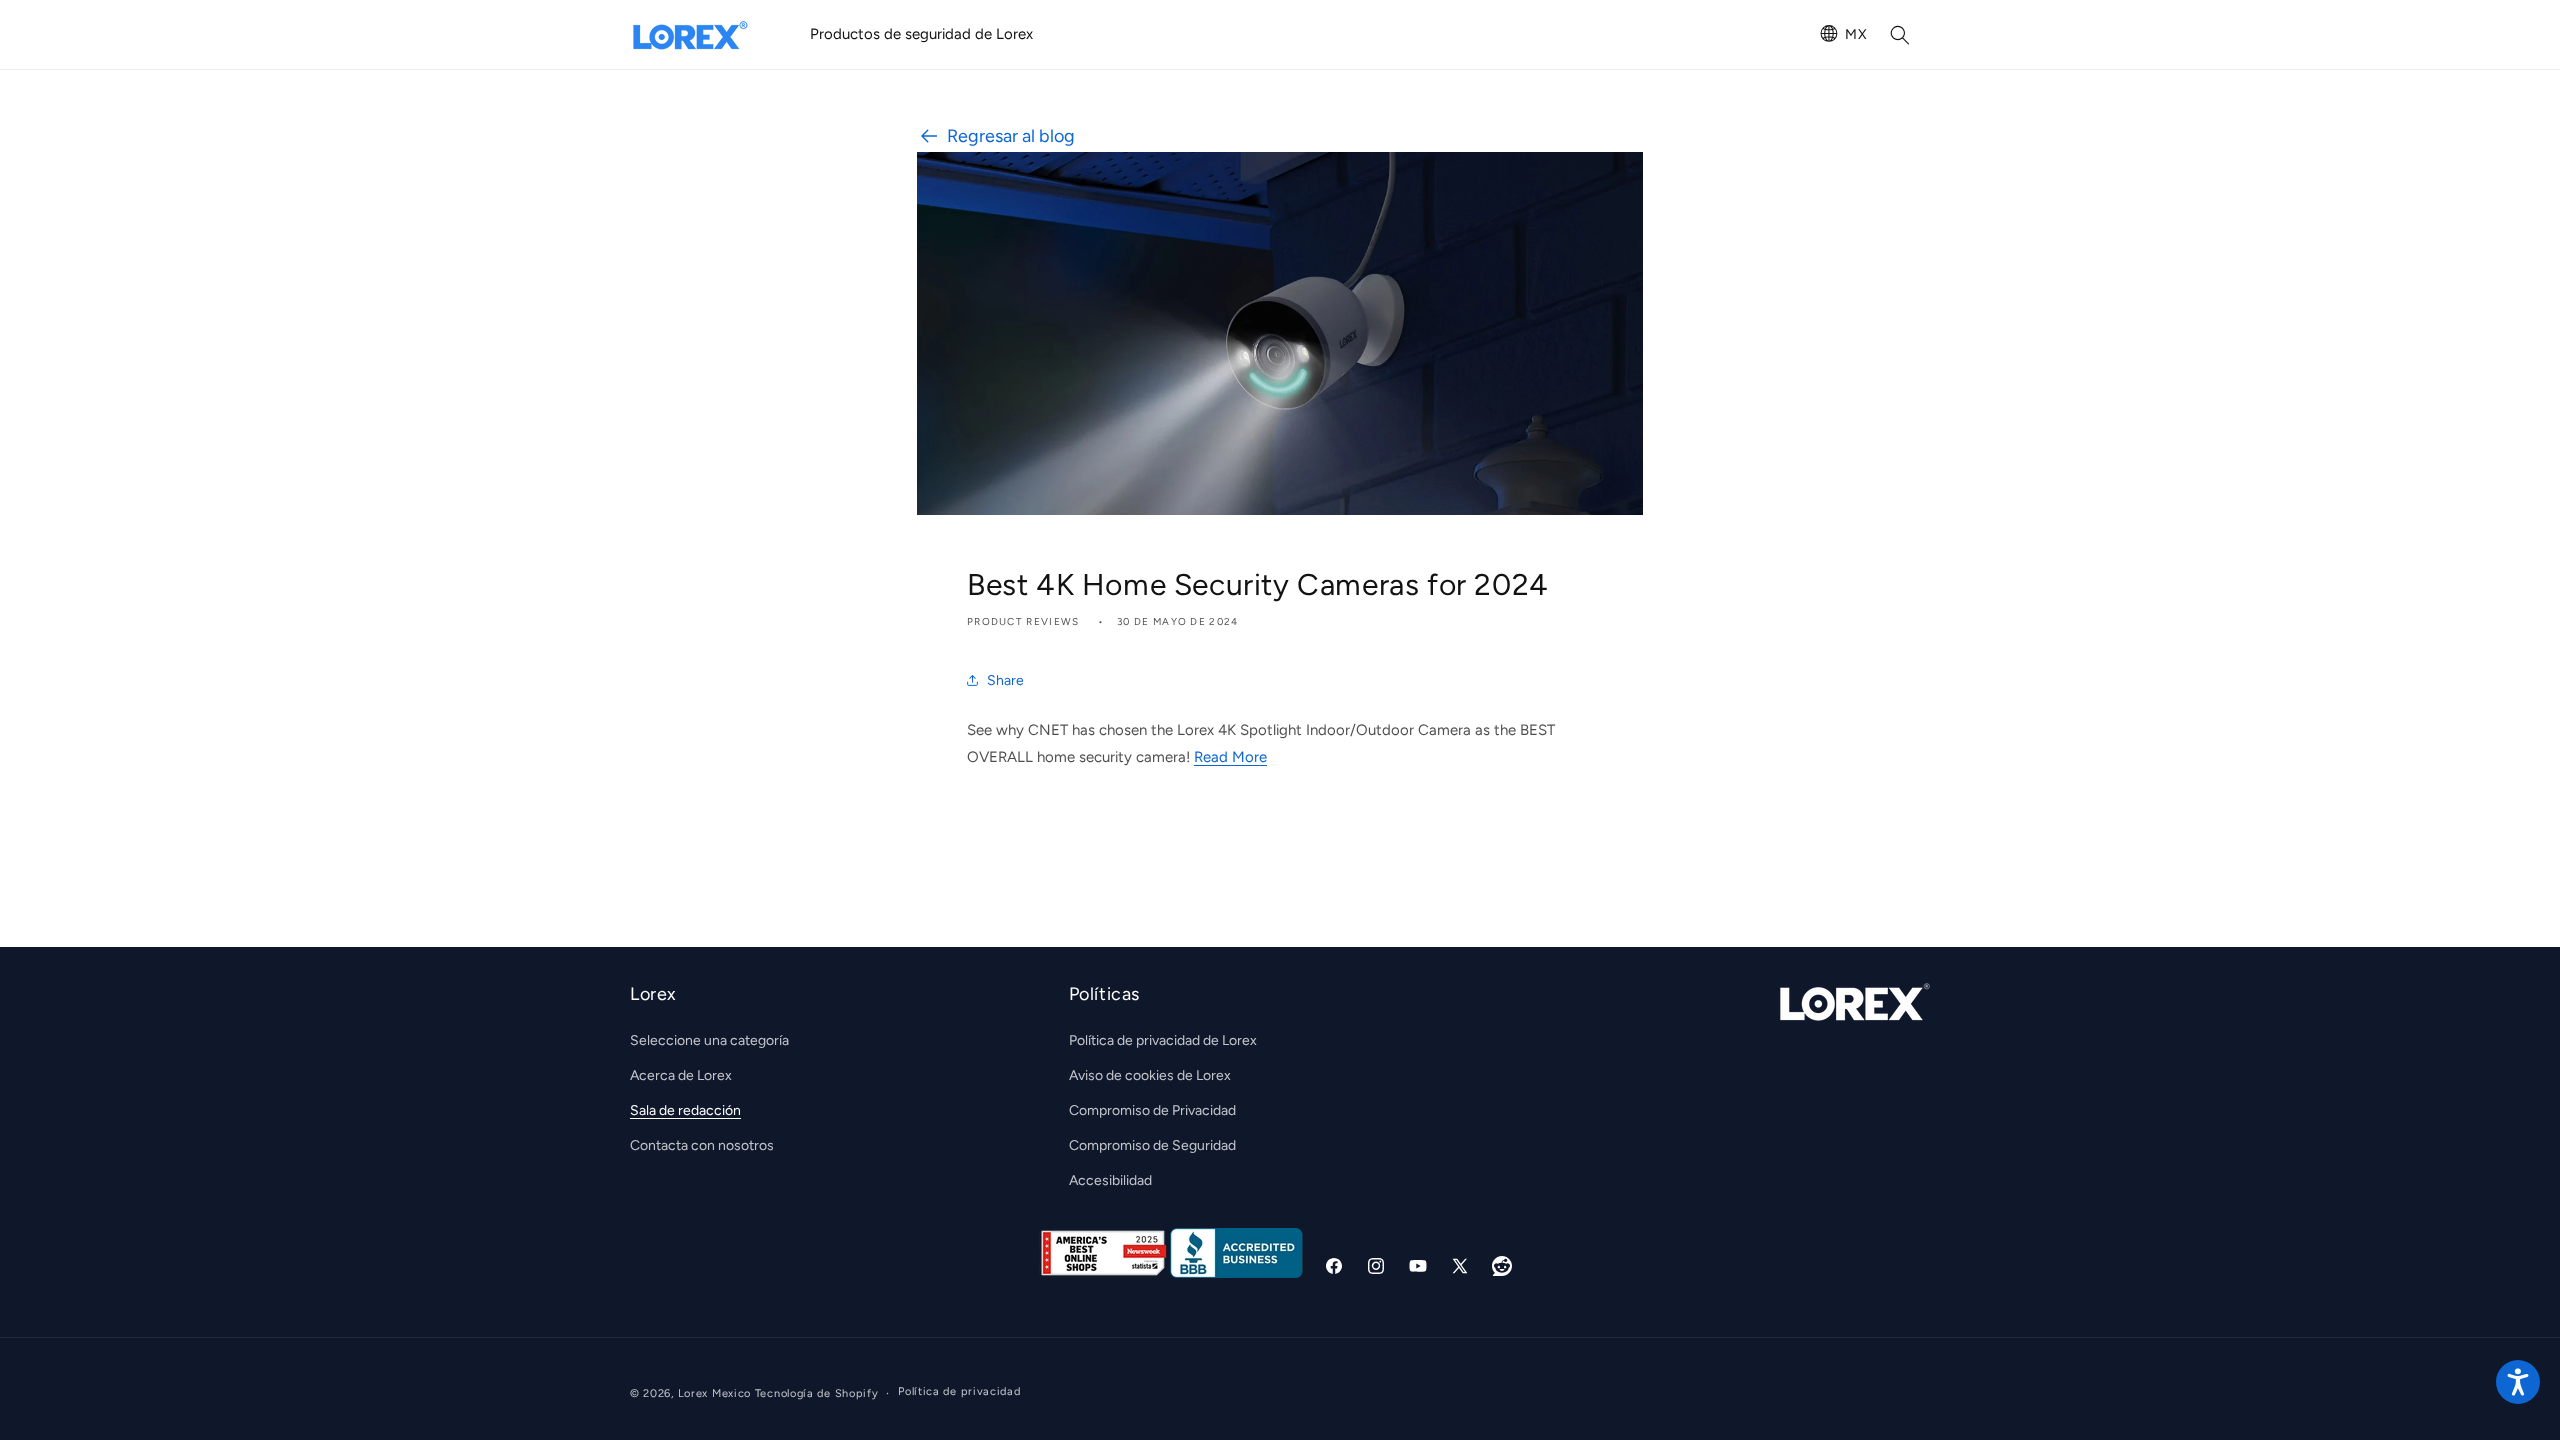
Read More (1230, 757)
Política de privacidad (959, 1392)
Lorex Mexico (714, 1393)
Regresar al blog (1011, 136)
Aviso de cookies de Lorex (1150, 1075)
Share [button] (1005, 680)
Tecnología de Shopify (817, 1393)
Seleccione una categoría (709, 1039)
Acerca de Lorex (681, 1075)
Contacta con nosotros (702, 1145)
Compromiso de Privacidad (1152, 1110)
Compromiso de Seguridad (1152, 1145)
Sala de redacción (685, 1110)
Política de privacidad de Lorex (1163, 1039)
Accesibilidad (1110, 1180)
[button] (1900, 35)
